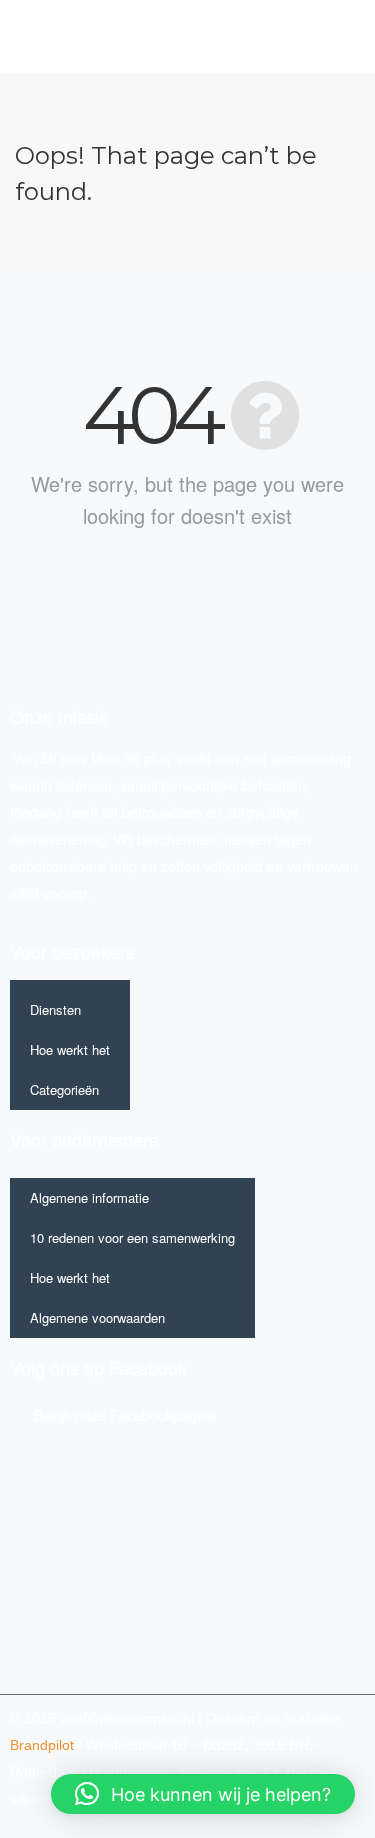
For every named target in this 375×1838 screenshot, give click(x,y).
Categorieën (64, 1089)
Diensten (55, 1009)
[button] (323, 36)
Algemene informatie (89, 1197)
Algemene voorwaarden (97, 1317)
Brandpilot (42, 1745)
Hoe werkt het (70, 1049)
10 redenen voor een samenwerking (132, 1237)
